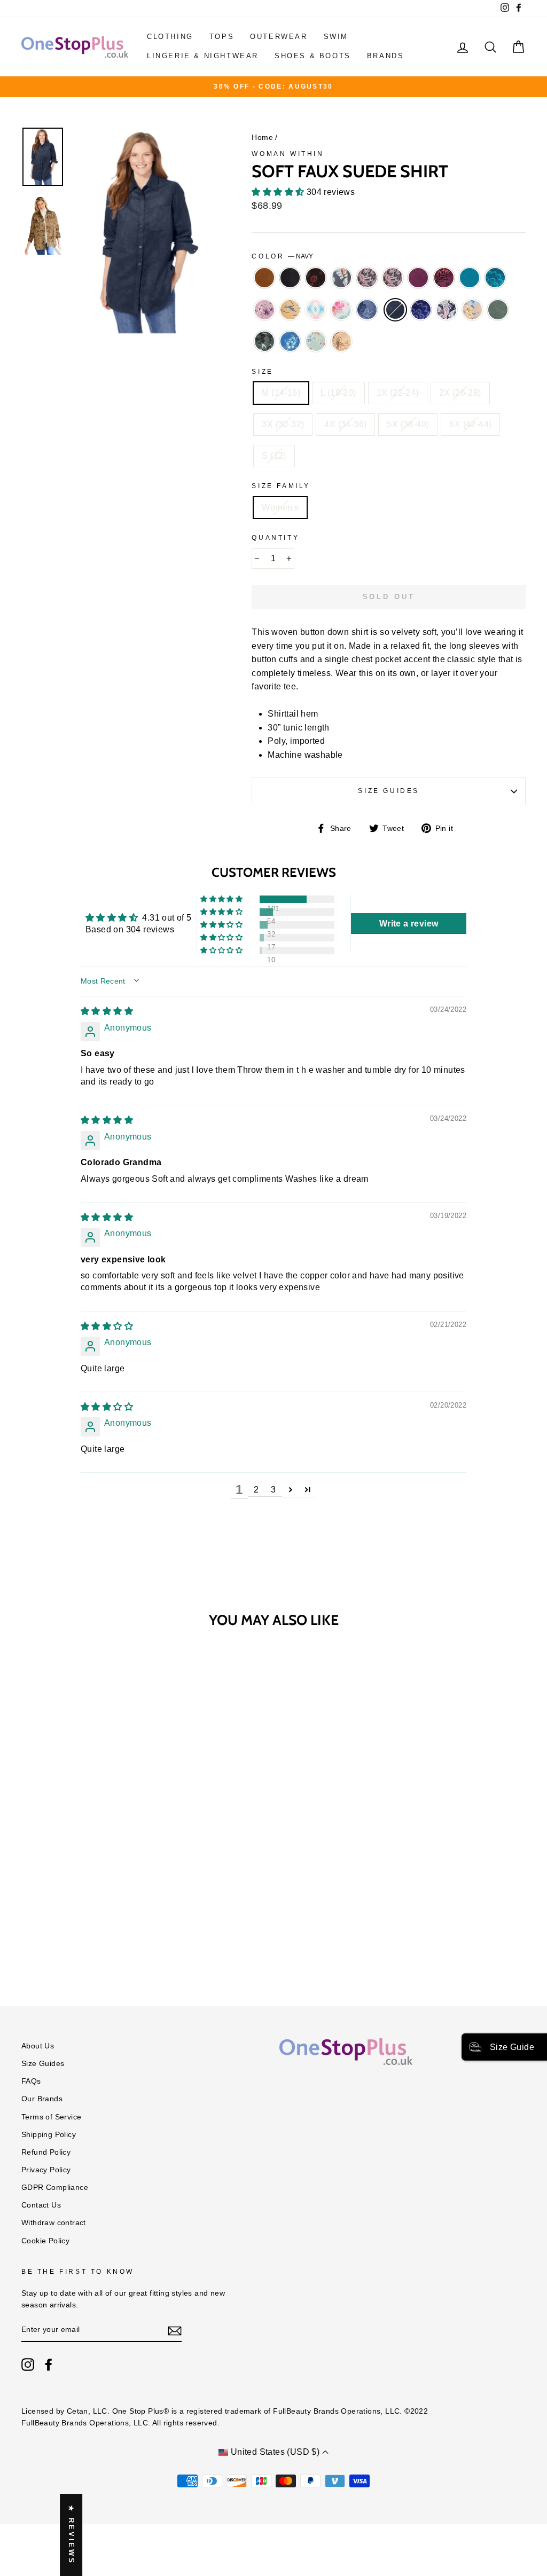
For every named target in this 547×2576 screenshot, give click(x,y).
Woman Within (288, 154)
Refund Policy (46, 2152)
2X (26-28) (460, 393)
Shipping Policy (49, 2135)
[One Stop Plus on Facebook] (49, 2365)
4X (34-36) (345, 424)
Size (262, 372)
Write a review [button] (409, 924)
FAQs (31, 2081)
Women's (280, 508)
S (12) (274, 456)
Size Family (281, 486)
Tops (222, 37)
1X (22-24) (398, 393)
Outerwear (279, 37)
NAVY (395, 310)
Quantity (275, 538)
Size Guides (389, 791)
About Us (38, 2046)
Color (282, 256)
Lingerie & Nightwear (203, 56)
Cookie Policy (45, 2241)
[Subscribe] (175, 2330)
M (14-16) (281, 393)
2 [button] (256, 1490)
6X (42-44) (470, 424)
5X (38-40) (408, 424)
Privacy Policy (46, 2170)
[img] (107, 1011)
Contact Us (41, 2205)
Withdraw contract (54, 2223)
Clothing (170, 37)
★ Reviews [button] (71, 2535)
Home (262, 138)
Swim (336, 37)
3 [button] (273, 1490)
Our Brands (42, 2099)
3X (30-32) (283, 424)
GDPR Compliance (55, 2188)
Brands (386, 56)
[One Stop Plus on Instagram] (28, 2365)
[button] (279, 192)
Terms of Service (51, 2117)
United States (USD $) (275, 2452)
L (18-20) (338, 393)
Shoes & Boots (313, 56)
